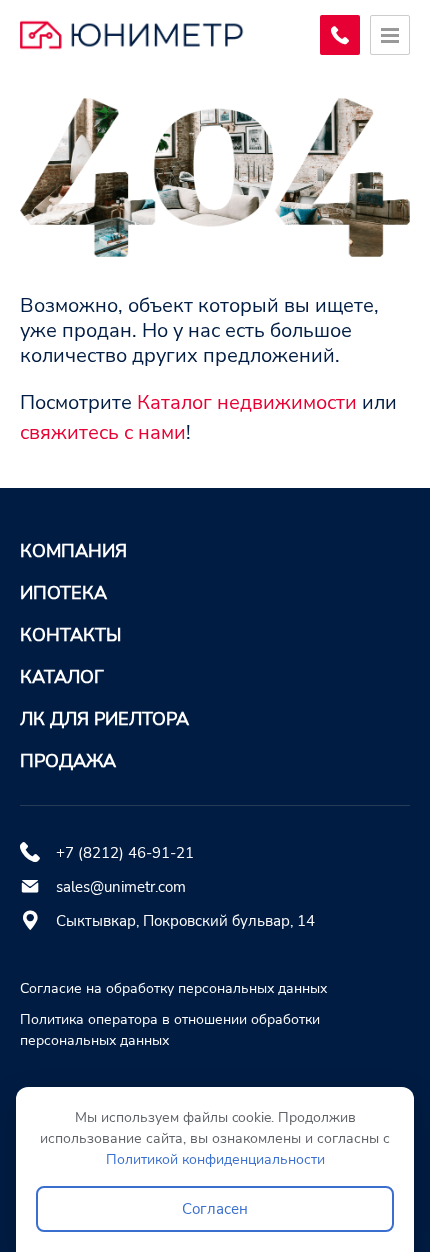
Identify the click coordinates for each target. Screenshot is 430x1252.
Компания (73, 551)
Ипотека (63, 593)
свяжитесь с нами (103, 432)
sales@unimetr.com (121, 887)
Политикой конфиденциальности (215, 1159)
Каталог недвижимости (247, 402)
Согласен (215, 1209)
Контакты (70, 635)
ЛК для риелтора (104, 719)
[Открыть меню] (390, 35)
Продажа (68, 761)
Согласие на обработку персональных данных (173, 988)
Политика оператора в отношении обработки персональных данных (170, 1030)
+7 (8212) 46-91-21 (125, 853)
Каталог (62, 677)
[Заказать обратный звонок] (340, 35)
